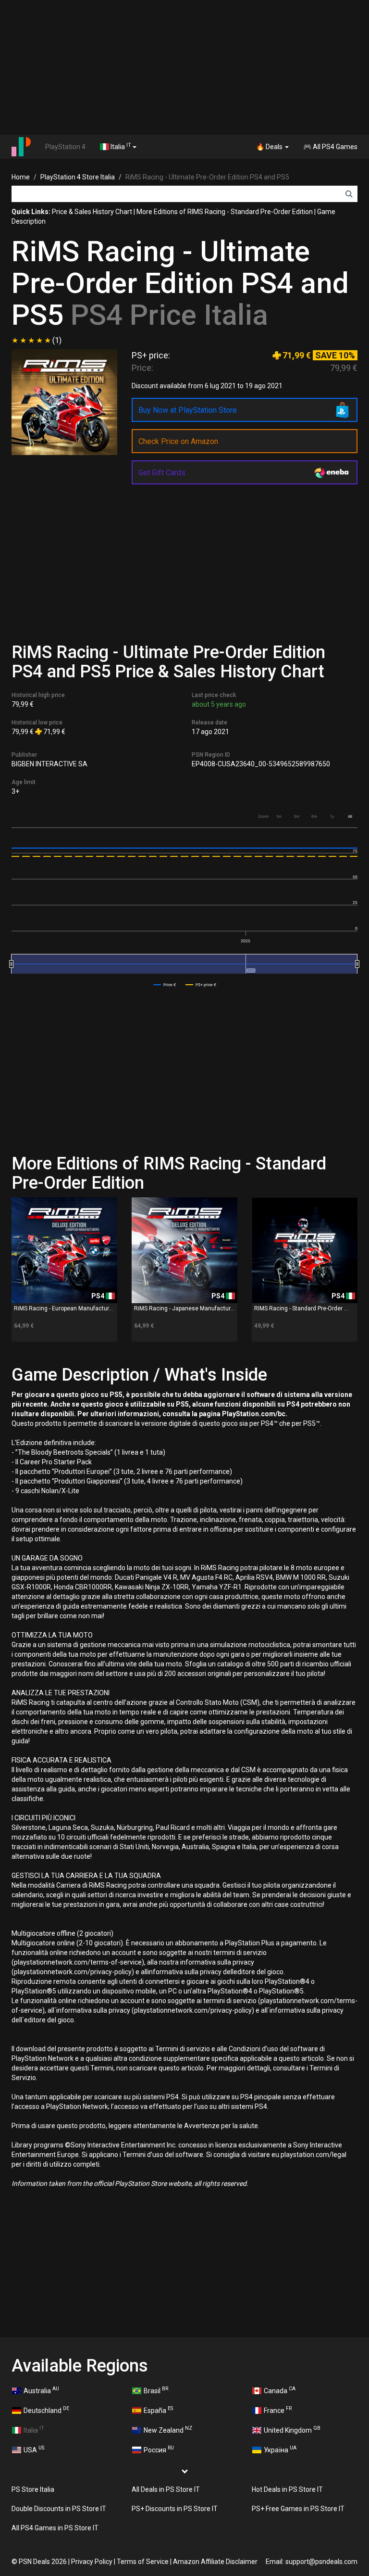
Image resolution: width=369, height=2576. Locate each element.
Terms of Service (143, 2562)
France (278, 2410)
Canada (280, 2390)
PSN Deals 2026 (43, 2562)
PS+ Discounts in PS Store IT (175, 2509)
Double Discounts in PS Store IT (59, 2509)
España (158, 2410)
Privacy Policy (92, 2562)
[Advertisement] (184, 67)
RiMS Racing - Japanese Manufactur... (184, 1308)
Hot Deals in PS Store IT (287, 2489)
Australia (41, 2390)
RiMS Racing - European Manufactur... (63, 1308)
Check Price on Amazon (178, 441)
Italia (120, 146)
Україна (280, 2449)
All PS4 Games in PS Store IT (55, 2528)
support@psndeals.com (321, 2562)
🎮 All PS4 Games (330, 147)
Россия (159, 2449)
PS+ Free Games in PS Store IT (298, 2509)
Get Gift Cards (162, 473)
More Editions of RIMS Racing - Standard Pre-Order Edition (225, 212)
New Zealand (168, 2429)
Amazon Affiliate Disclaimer (215, 2562)
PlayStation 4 (65, 147)
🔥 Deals (270, 147)
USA (34, 2449)
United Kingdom (292, 2429)
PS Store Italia (33, 2489)
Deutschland (46, 2410)
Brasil (156, 2390)
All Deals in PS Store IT (166, 2489)
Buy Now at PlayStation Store (188, 410)
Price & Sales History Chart (92, 212)
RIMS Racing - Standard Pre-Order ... (301, 1308)
